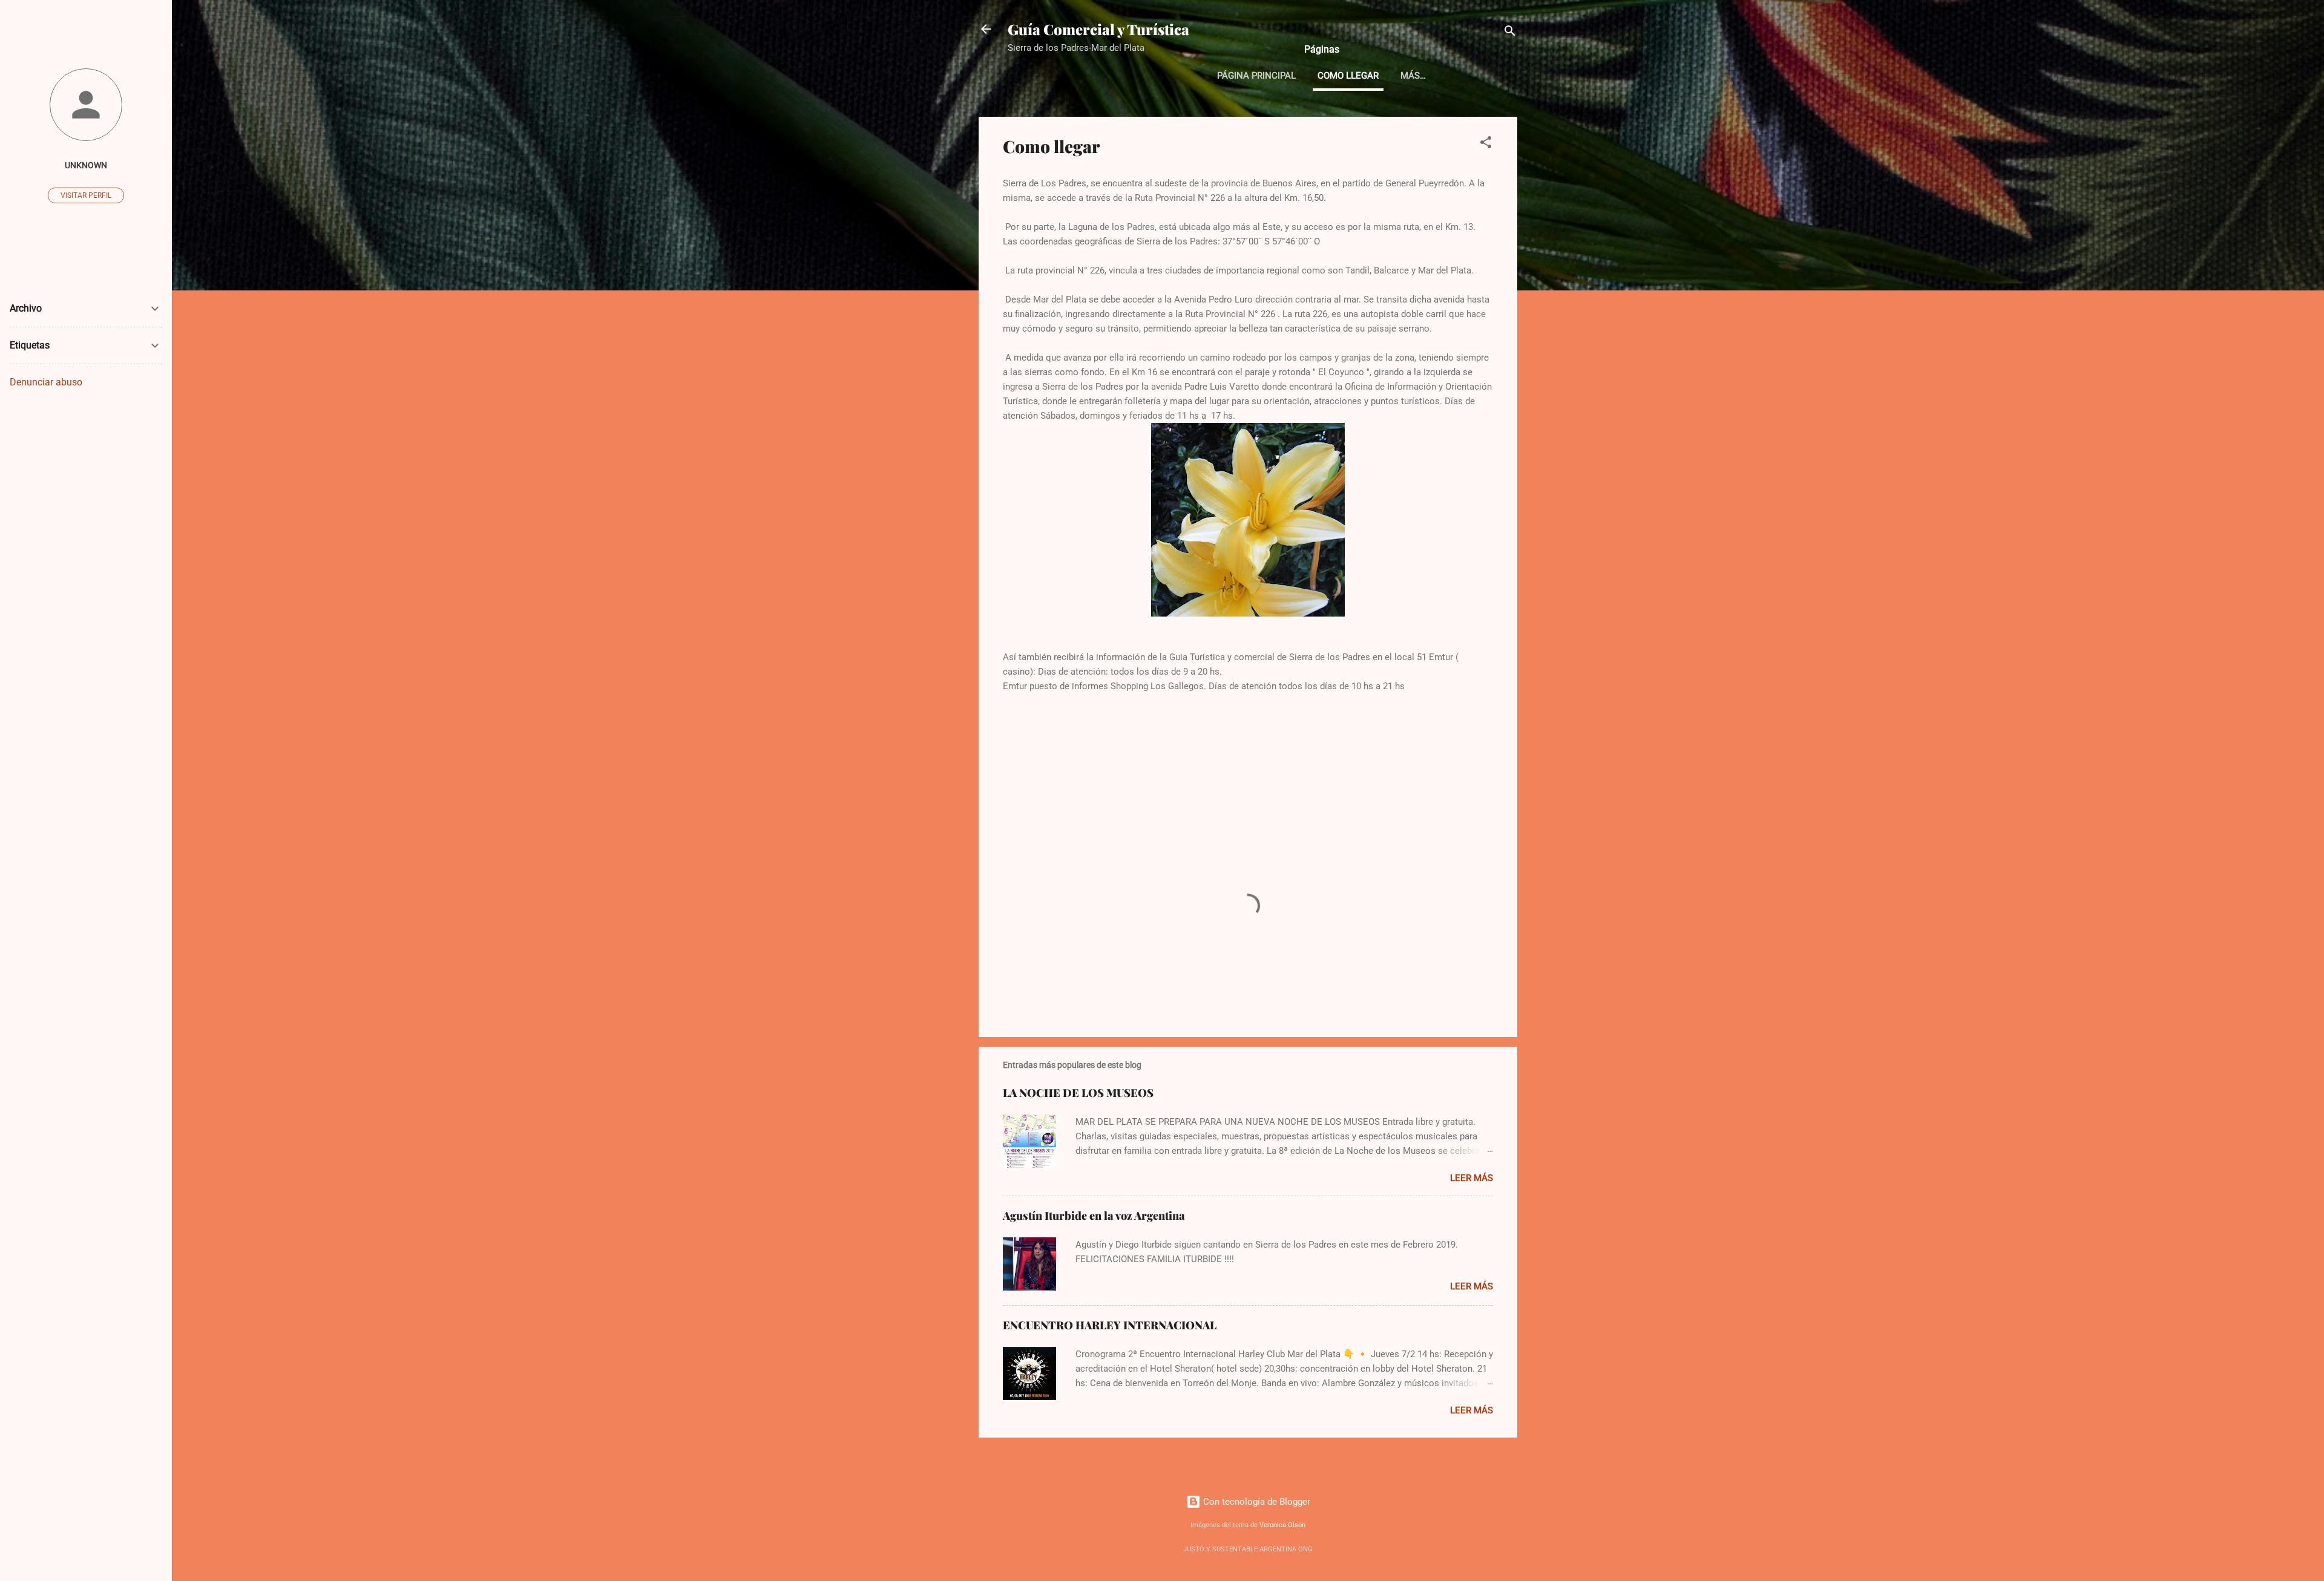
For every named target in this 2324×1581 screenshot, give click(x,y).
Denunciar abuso (46, 382)
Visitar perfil (86, 195)
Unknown (86, 165)
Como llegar (1348, 76)
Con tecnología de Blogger (1256, 1502)
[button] (1486, 144)
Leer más (1472, 1178)
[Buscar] (1510, 33)
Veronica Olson (1282, 1525)
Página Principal (1256, 76)
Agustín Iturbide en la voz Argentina (1094, 1216)
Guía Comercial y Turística (1098, 29)
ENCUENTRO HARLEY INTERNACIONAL (1110, 1325)
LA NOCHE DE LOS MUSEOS (1078, 1093)
